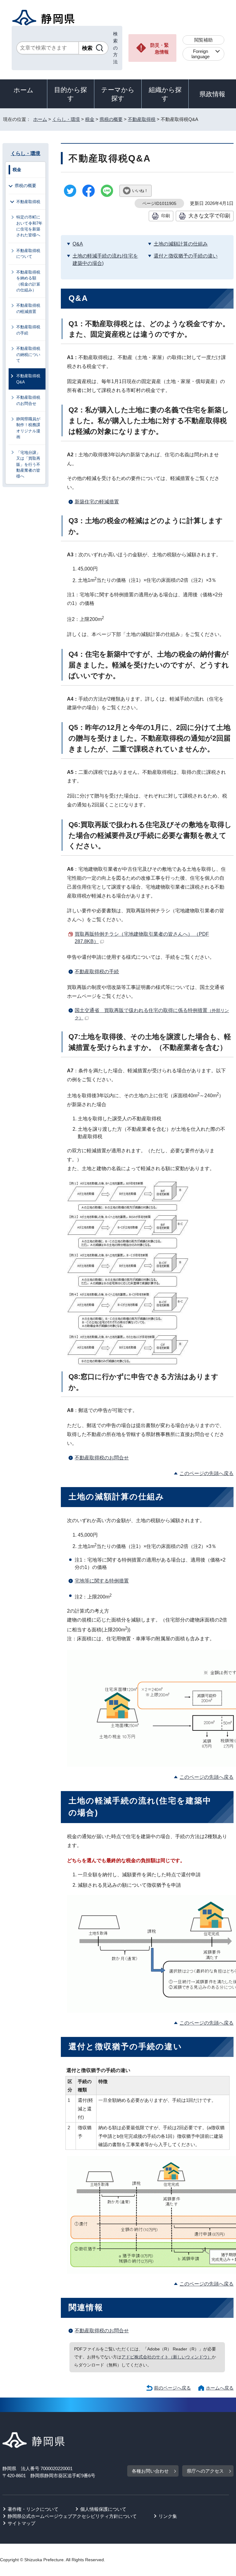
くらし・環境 (66, 119)
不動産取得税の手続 (97, 972)
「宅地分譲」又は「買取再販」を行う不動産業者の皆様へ (28, 464)
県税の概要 (111, 119)
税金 (90, 119)
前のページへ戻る (172, 2388)
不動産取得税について (28, 254)
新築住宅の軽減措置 (97, 502)
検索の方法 (115, 48)
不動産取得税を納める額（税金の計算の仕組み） (28, 281)
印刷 (166, 216)
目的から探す (71, 94)
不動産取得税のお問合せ (102, 1458)
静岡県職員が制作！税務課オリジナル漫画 (28, 428)
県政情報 (212, 94)
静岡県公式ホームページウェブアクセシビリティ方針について (72, 2516)
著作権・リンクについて (33, 2509)
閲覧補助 (203, 40)
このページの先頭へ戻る (206, 1473)
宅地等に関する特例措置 (102, 1581)
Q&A (78, 244)
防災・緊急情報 (159, 49)
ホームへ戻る (220, 2388)
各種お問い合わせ (150, 2471)
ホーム (24, 90)
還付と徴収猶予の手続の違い (186, 256)
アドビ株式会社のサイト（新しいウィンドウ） (167, 2357)
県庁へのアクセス (205, 2471)
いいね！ (140, 191)
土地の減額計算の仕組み (181, 244)
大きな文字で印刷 (209, 216)
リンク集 (168, 2516)
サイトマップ (22, 2523)
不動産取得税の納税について (28, 354)
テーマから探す (118, 94)
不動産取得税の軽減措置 (28, 308)
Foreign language (201, 54)
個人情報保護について (103, 2509)
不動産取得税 (142, 119)
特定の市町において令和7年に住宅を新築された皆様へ (29, 226)
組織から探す (165, 94)
